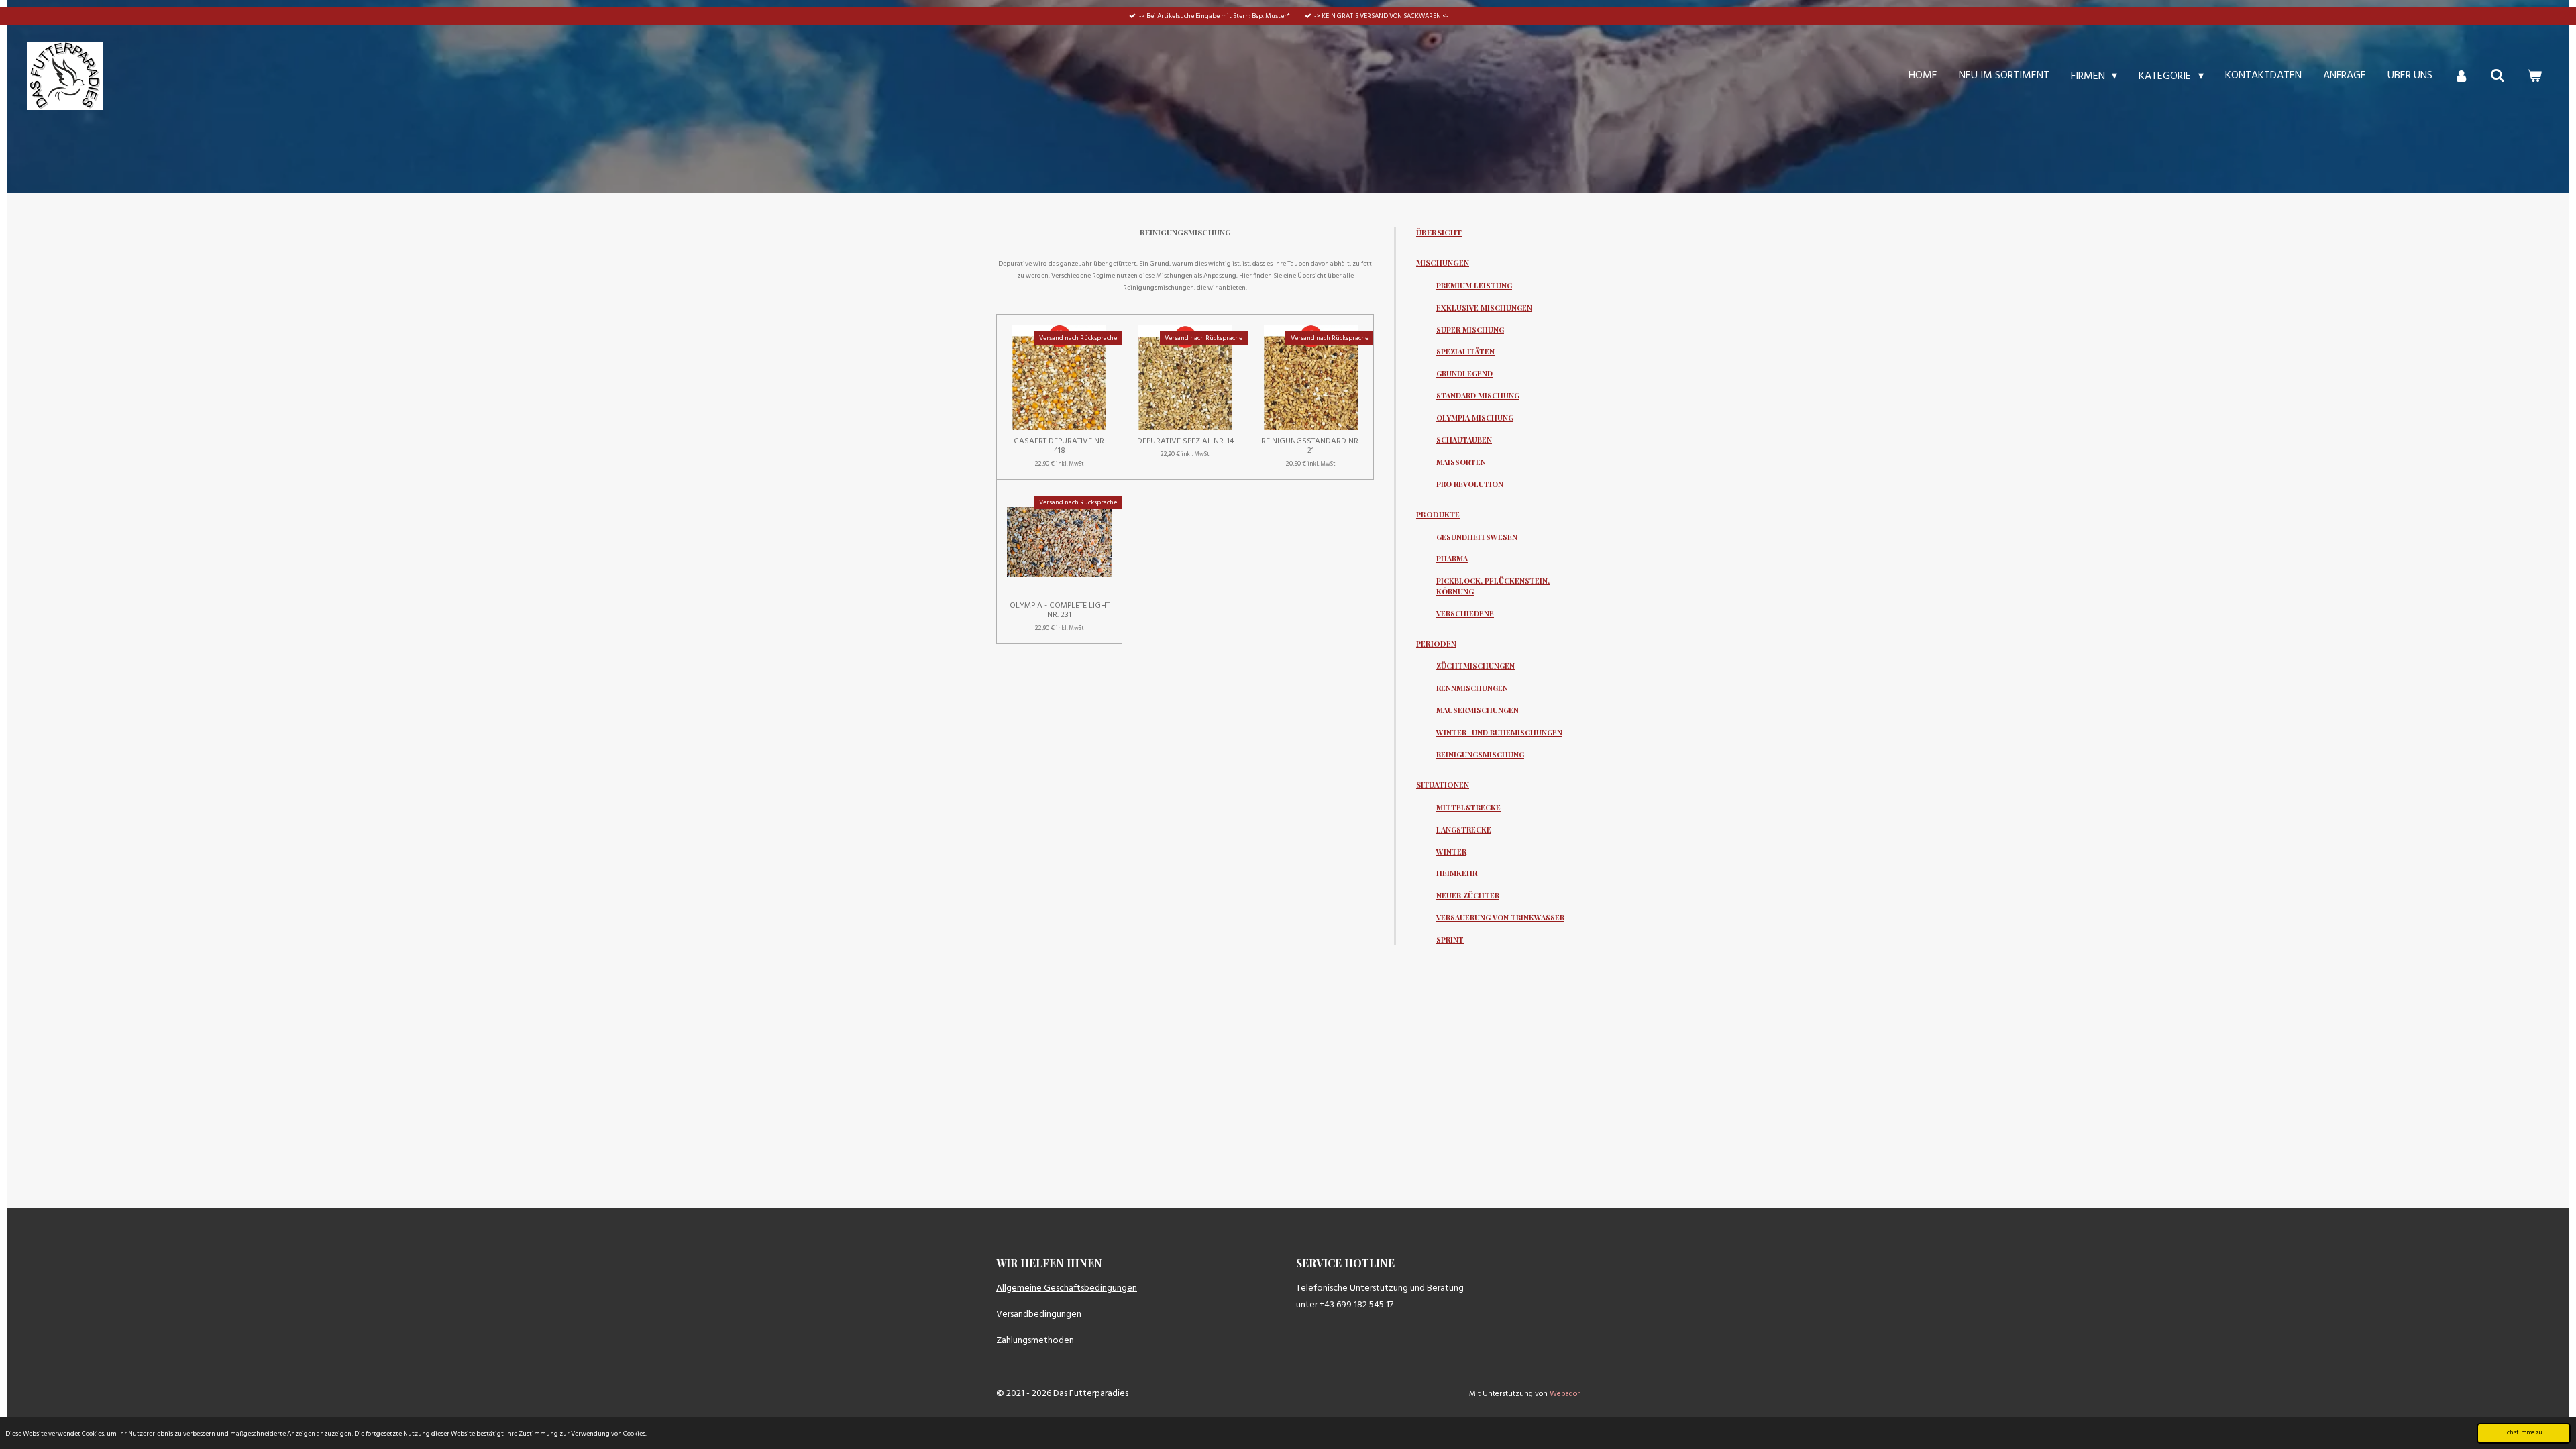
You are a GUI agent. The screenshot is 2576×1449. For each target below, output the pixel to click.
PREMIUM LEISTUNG (1474, 285)
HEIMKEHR (1457, 873)
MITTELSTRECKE (1468, 807)
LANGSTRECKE (1464, 829)
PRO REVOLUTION (1470, 484)
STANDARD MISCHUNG (1478, 395)
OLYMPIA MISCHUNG (1475, 418)
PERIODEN (1436, 644)
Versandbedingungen (1039, 1314)
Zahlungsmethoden (1035, 1341)
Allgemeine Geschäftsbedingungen (1067, 1288)
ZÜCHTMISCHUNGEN (1475, 666)
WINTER (1451, 852)
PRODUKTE (1438, 514)
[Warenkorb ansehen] (2534, 76)
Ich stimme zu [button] (2524, 1433)
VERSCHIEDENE (1465, 613)
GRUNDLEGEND (1464, 373)
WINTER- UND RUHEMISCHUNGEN (1499, 732)
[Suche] (2498, 76)
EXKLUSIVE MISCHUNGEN (1484, 308)
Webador (1565, 1394)
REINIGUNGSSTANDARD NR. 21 (1310, 446)
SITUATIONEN (1443, 785)
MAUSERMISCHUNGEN (1478, 710)
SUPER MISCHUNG (1470, 330)
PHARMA (1452, 558)
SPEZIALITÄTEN (1465, 351)
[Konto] (2461, 76)
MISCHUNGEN (1443, 263)
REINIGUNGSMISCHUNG (1480, 754)
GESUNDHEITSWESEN (1477, 537)
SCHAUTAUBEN (1464, 440)
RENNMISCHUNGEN (1472, 688)
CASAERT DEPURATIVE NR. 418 (1060, 446)
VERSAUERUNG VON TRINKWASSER (1500, 917)
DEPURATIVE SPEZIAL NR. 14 (1185, 441)
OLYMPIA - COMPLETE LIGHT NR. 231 (1060, 610)
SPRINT (1450, 940)
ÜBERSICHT (1439, 232)
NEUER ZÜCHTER (1468, 895)
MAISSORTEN (1461, 462)
